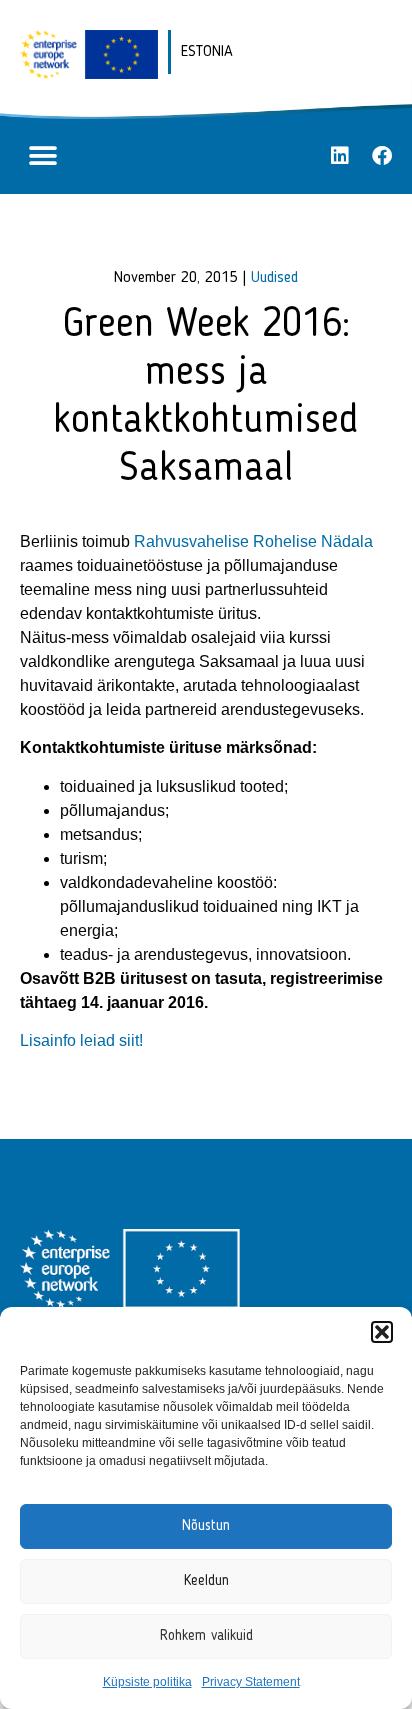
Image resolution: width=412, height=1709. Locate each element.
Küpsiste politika (147, 1682)
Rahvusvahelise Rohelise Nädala (253, 541)
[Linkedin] (340, 156)
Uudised (274, 278)
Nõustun (206, 1526)
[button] (382, 1332)
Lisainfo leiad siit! (81, 1040)
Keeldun (206, 1581)
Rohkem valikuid (206, 1636)
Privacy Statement (251, 1682)
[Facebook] (382, 156)
